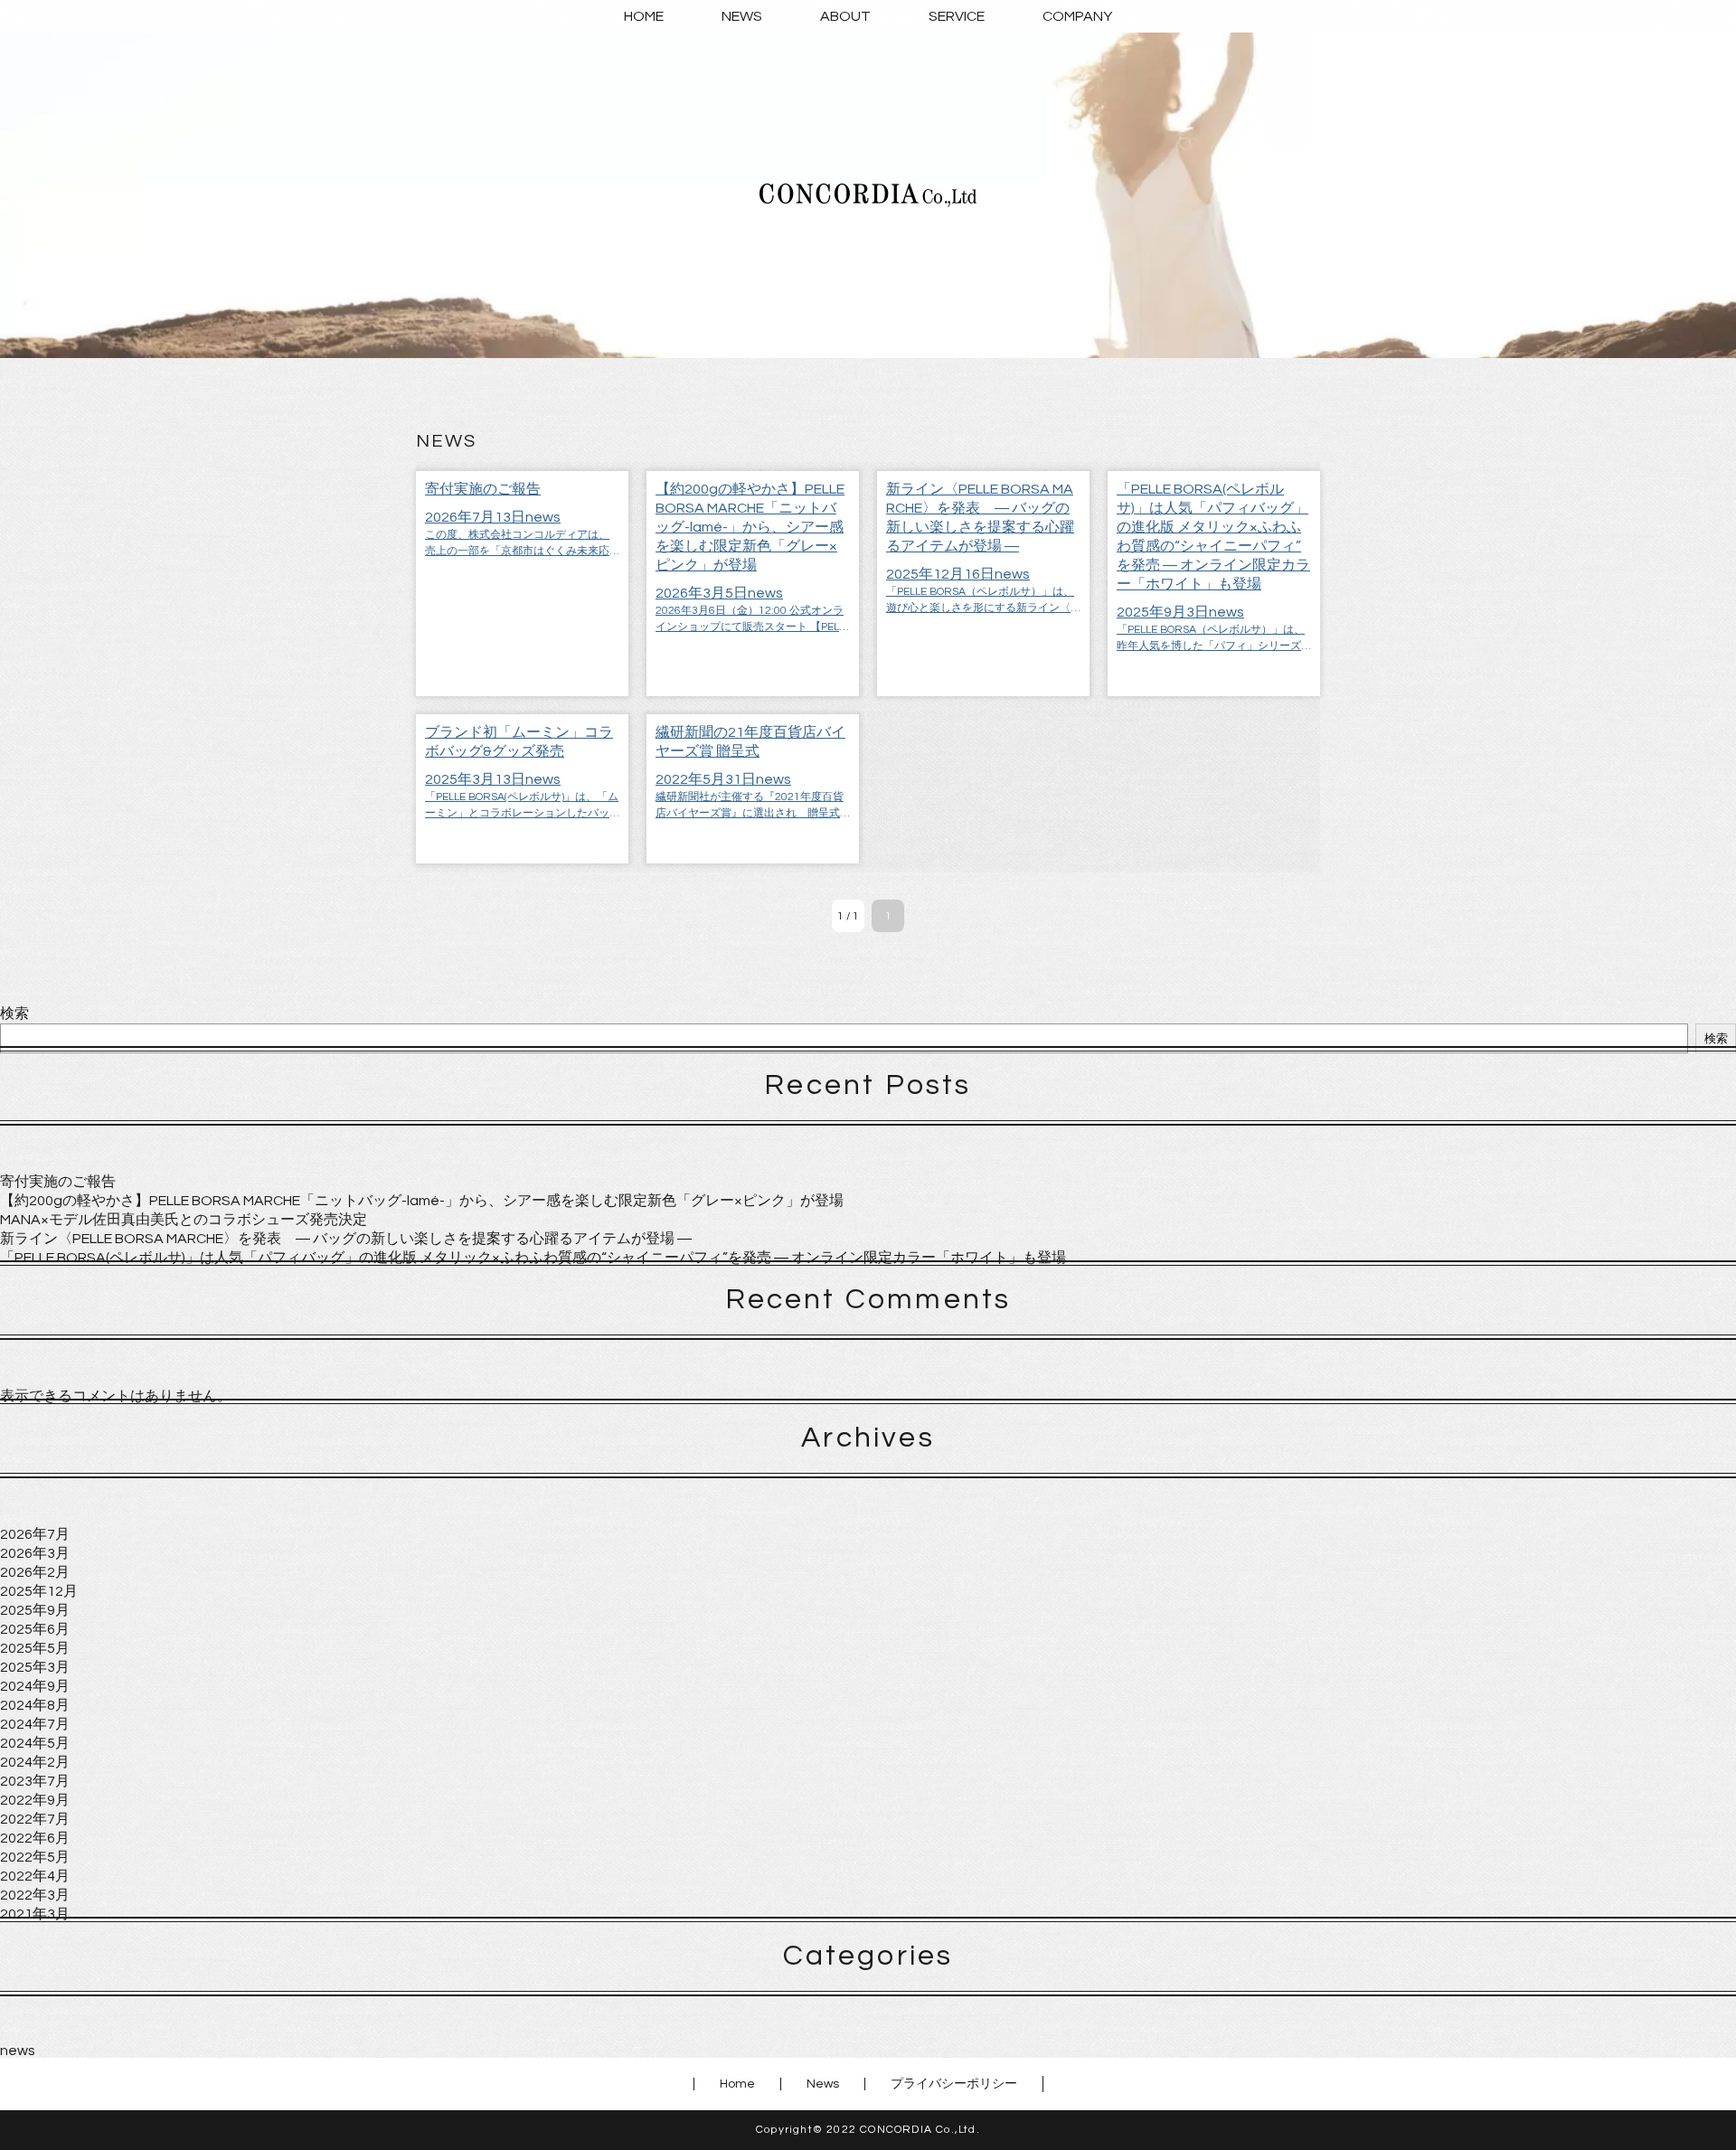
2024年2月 (35, 1762)
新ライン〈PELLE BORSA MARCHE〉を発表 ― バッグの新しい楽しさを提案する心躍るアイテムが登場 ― (346, 1239)
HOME (644, 16)
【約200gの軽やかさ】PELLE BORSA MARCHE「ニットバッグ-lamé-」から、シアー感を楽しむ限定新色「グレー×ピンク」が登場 (422, 1201)
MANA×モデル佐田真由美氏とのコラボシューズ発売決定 (184, 1220)
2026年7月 (35, 1534)
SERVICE (957, 16)
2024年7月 (35, 1724)
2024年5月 (35, 1743)
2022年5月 (35, 1857)
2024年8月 (35, 1705)
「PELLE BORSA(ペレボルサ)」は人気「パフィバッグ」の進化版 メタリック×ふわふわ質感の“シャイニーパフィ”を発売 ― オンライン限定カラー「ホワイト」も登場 (533, 1258)
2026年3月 (35, 1553)
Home (737, 2084)
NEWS (742, 16)
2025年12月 (39, 1591)
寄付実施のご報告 (58, 1182)
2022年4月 (35, 1876)
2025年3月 (35, 1667)
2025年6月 (35, 1629)
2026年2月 (35, 1572)
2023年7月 (35, 1781)
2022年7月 (35, 1819)
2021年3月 (35, 1914)
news (18, 2051)
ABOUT (845, 16)
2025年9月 (35, 1610)
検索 (14, 1014)
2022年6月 (35, 1838)
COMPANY (1077, 16)
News (823, 2084)
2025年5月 (35, 1648)
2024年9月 (35, 1686)
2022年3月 (35, 1895)
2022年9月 (35, 1800)
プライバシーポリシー (954, 2084)
